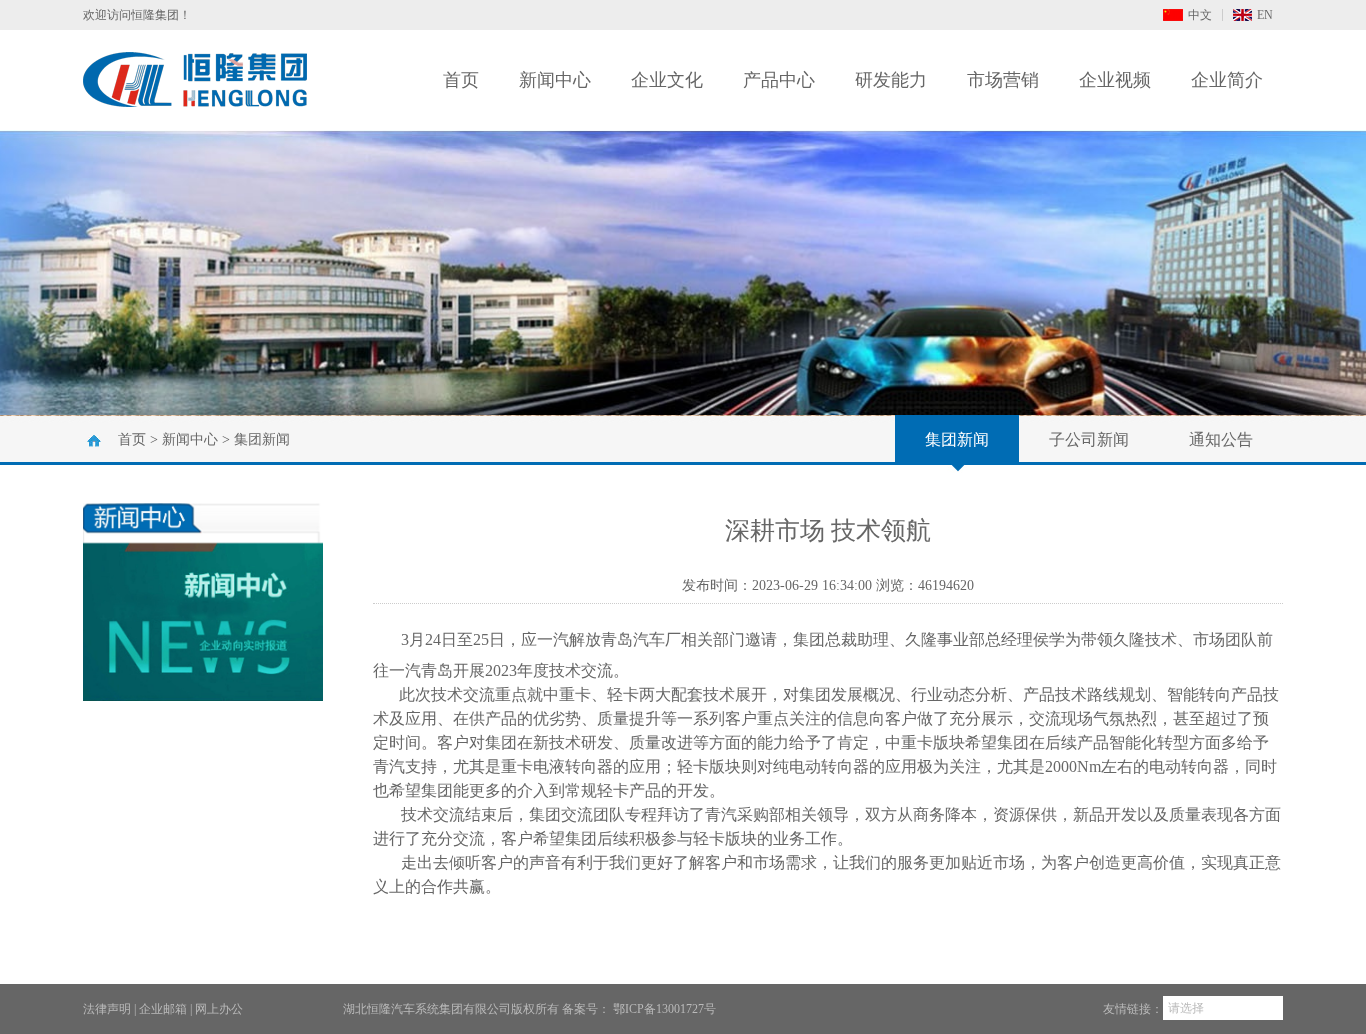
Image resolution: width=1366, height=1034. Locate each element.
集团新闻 (262, 439)
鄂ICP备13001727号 (664, 1009)
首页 (461, 80)
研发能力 (891, 80)
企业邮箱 (163, 1009)
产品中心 (779, 80)
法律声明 (107, 1009)
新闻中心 (555, 80)
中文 (1200, 15)
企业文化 (667, 80)
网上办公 (219, 1009)
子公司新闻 (1089, 439)
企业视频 (1115, 80)
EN (1265, 15)
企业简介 (1227, 80)
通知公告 (1221, 439)
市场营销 (1003, 80)
